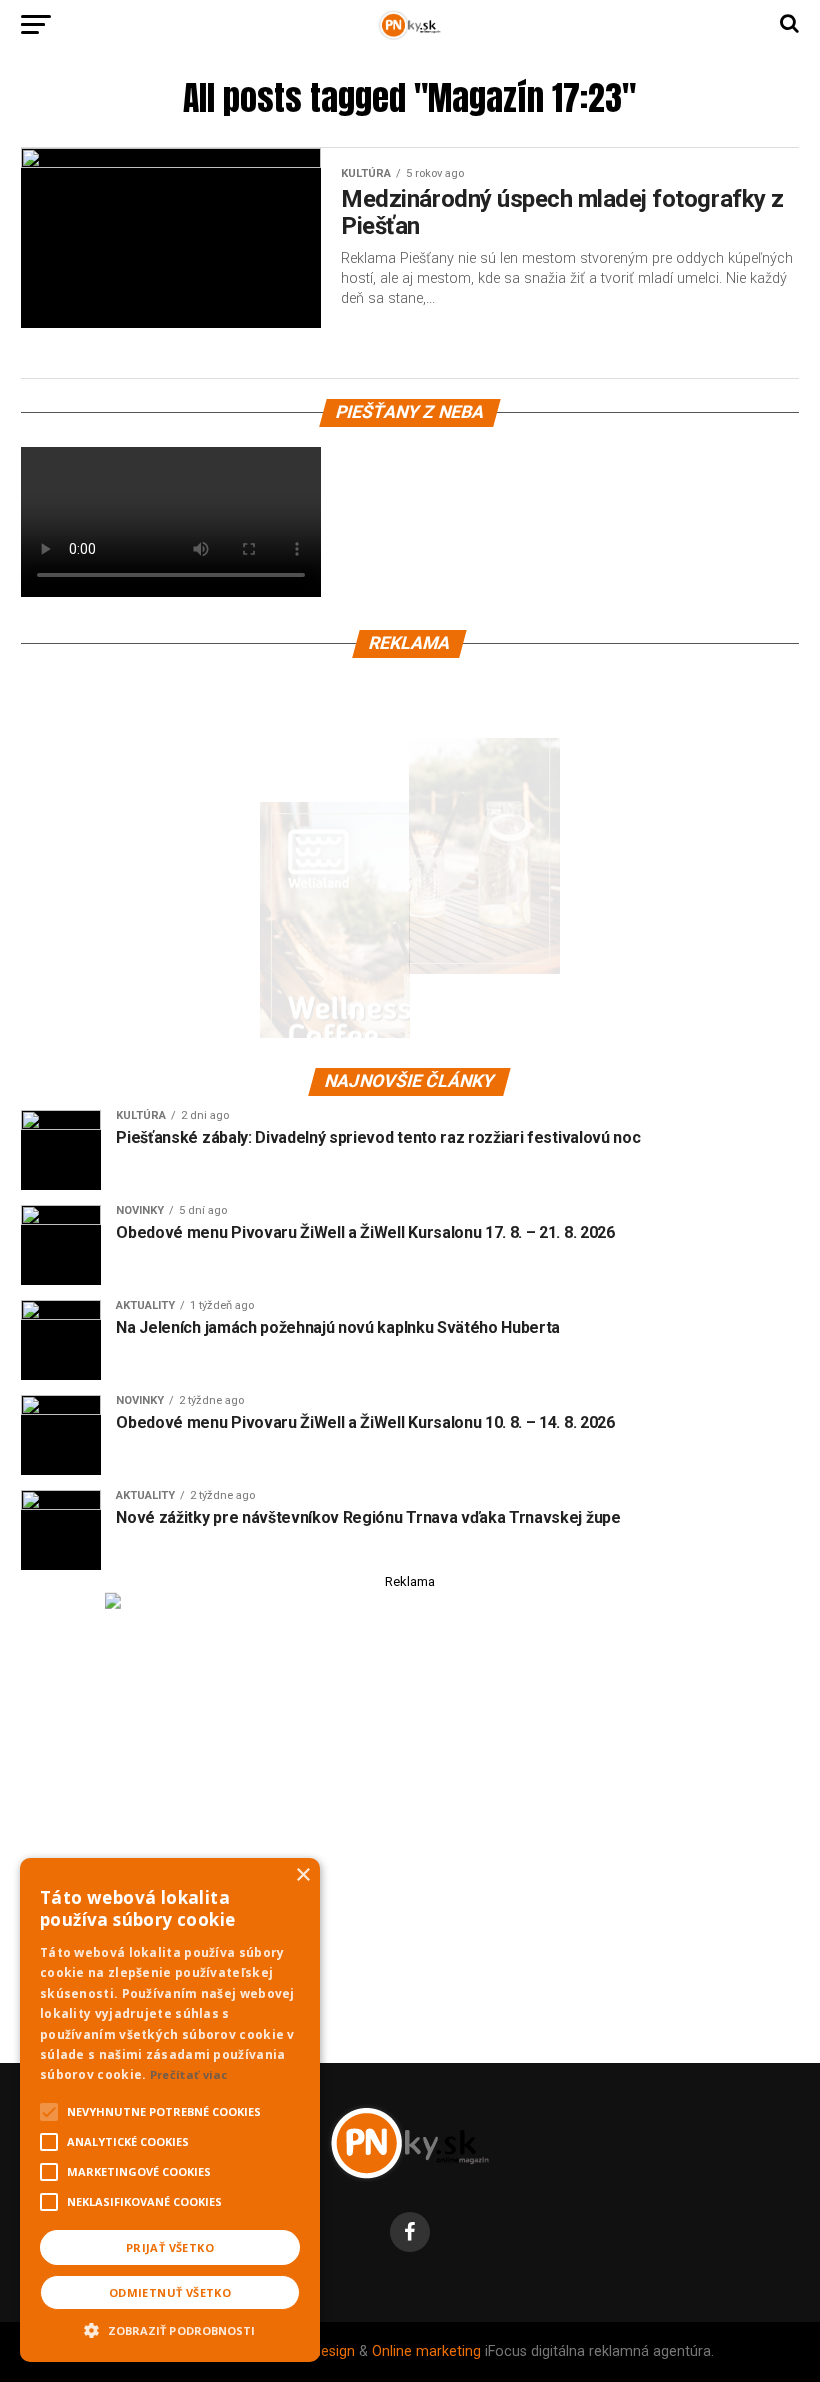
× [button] (302, 1875)
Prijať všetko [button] (170, 2247)
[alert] (170, 2110)
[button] (170, 2328)
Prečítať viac (189, 2074)
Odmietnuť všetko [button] (170, 2292)
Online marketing (426, 2351)
